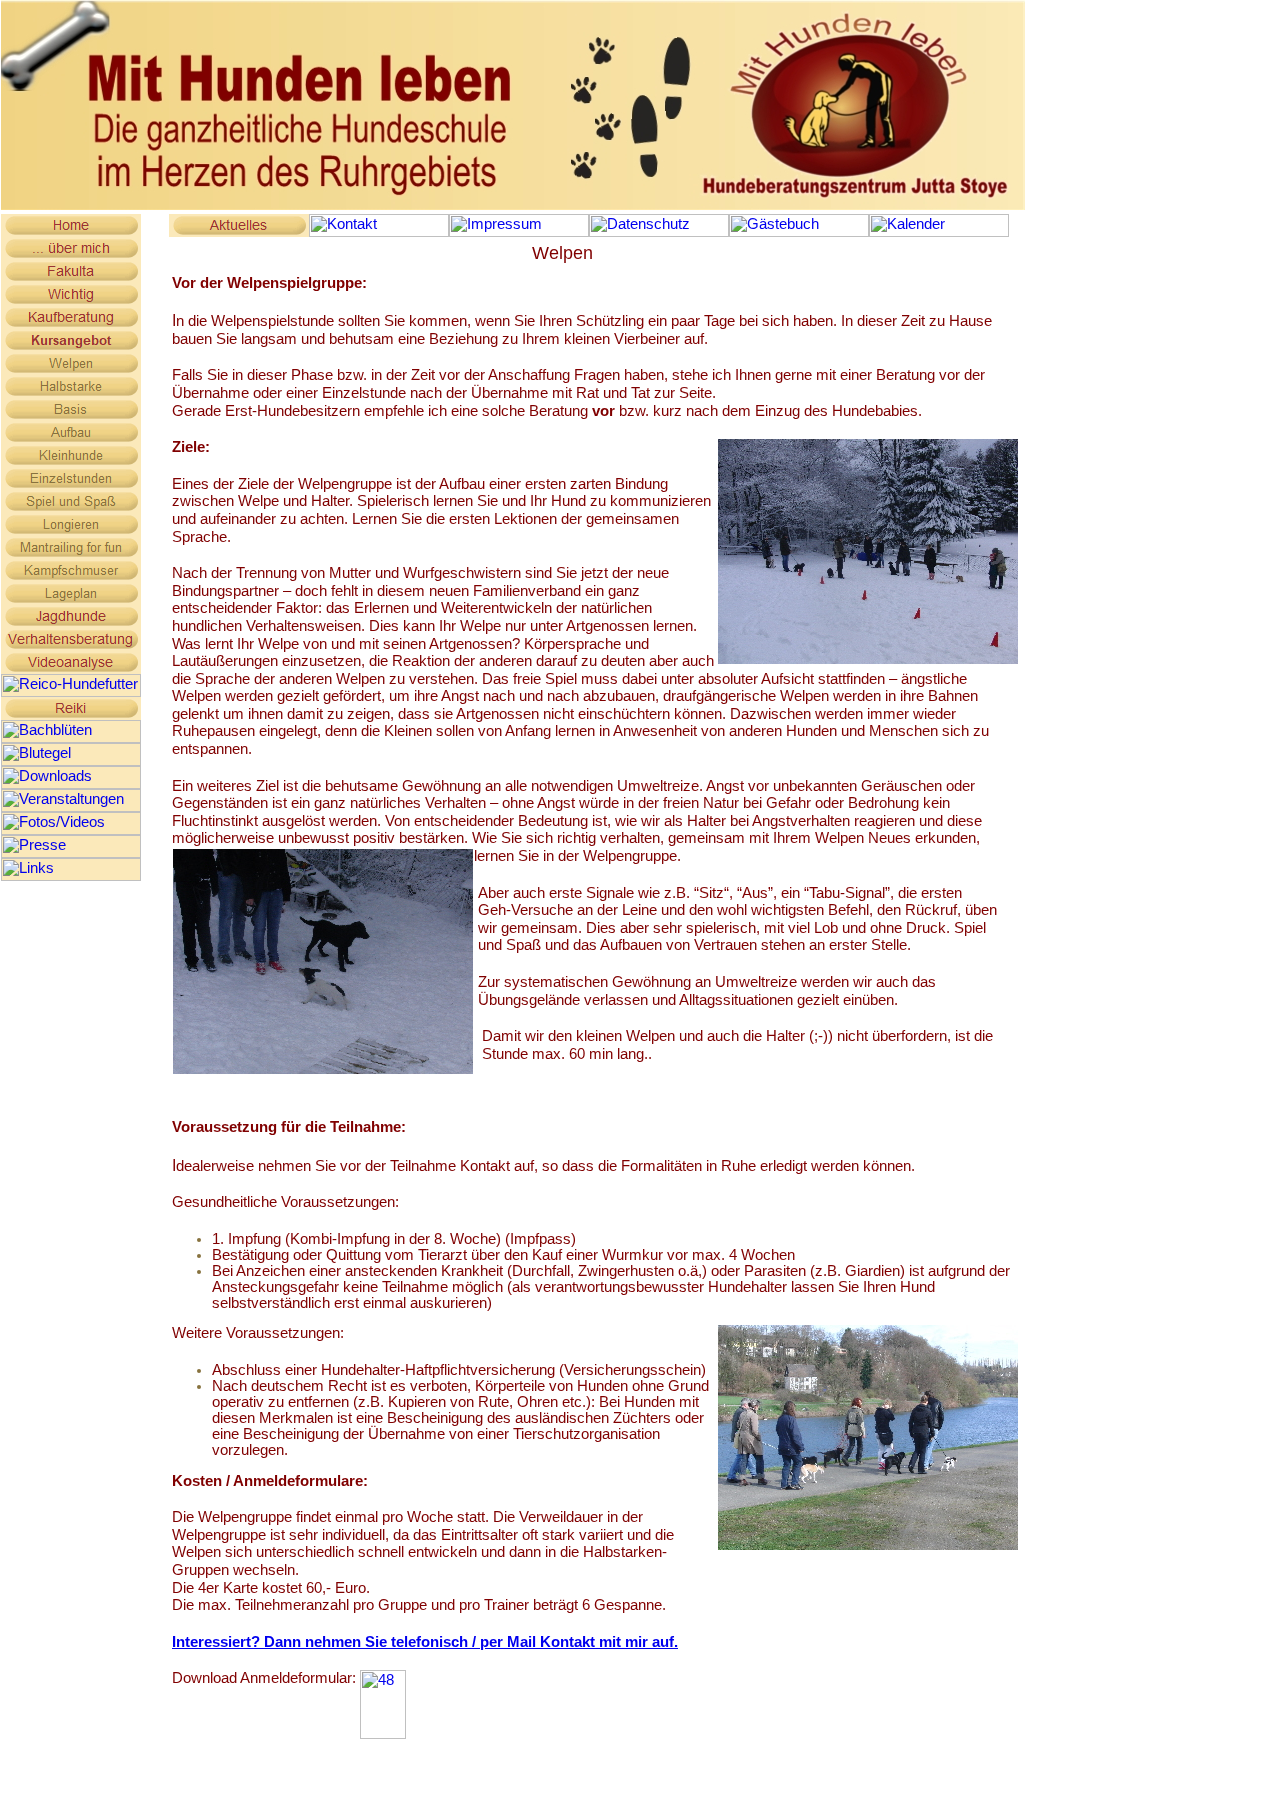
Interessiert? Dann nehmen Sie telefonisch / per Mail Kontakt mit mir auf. (425, 1642)
